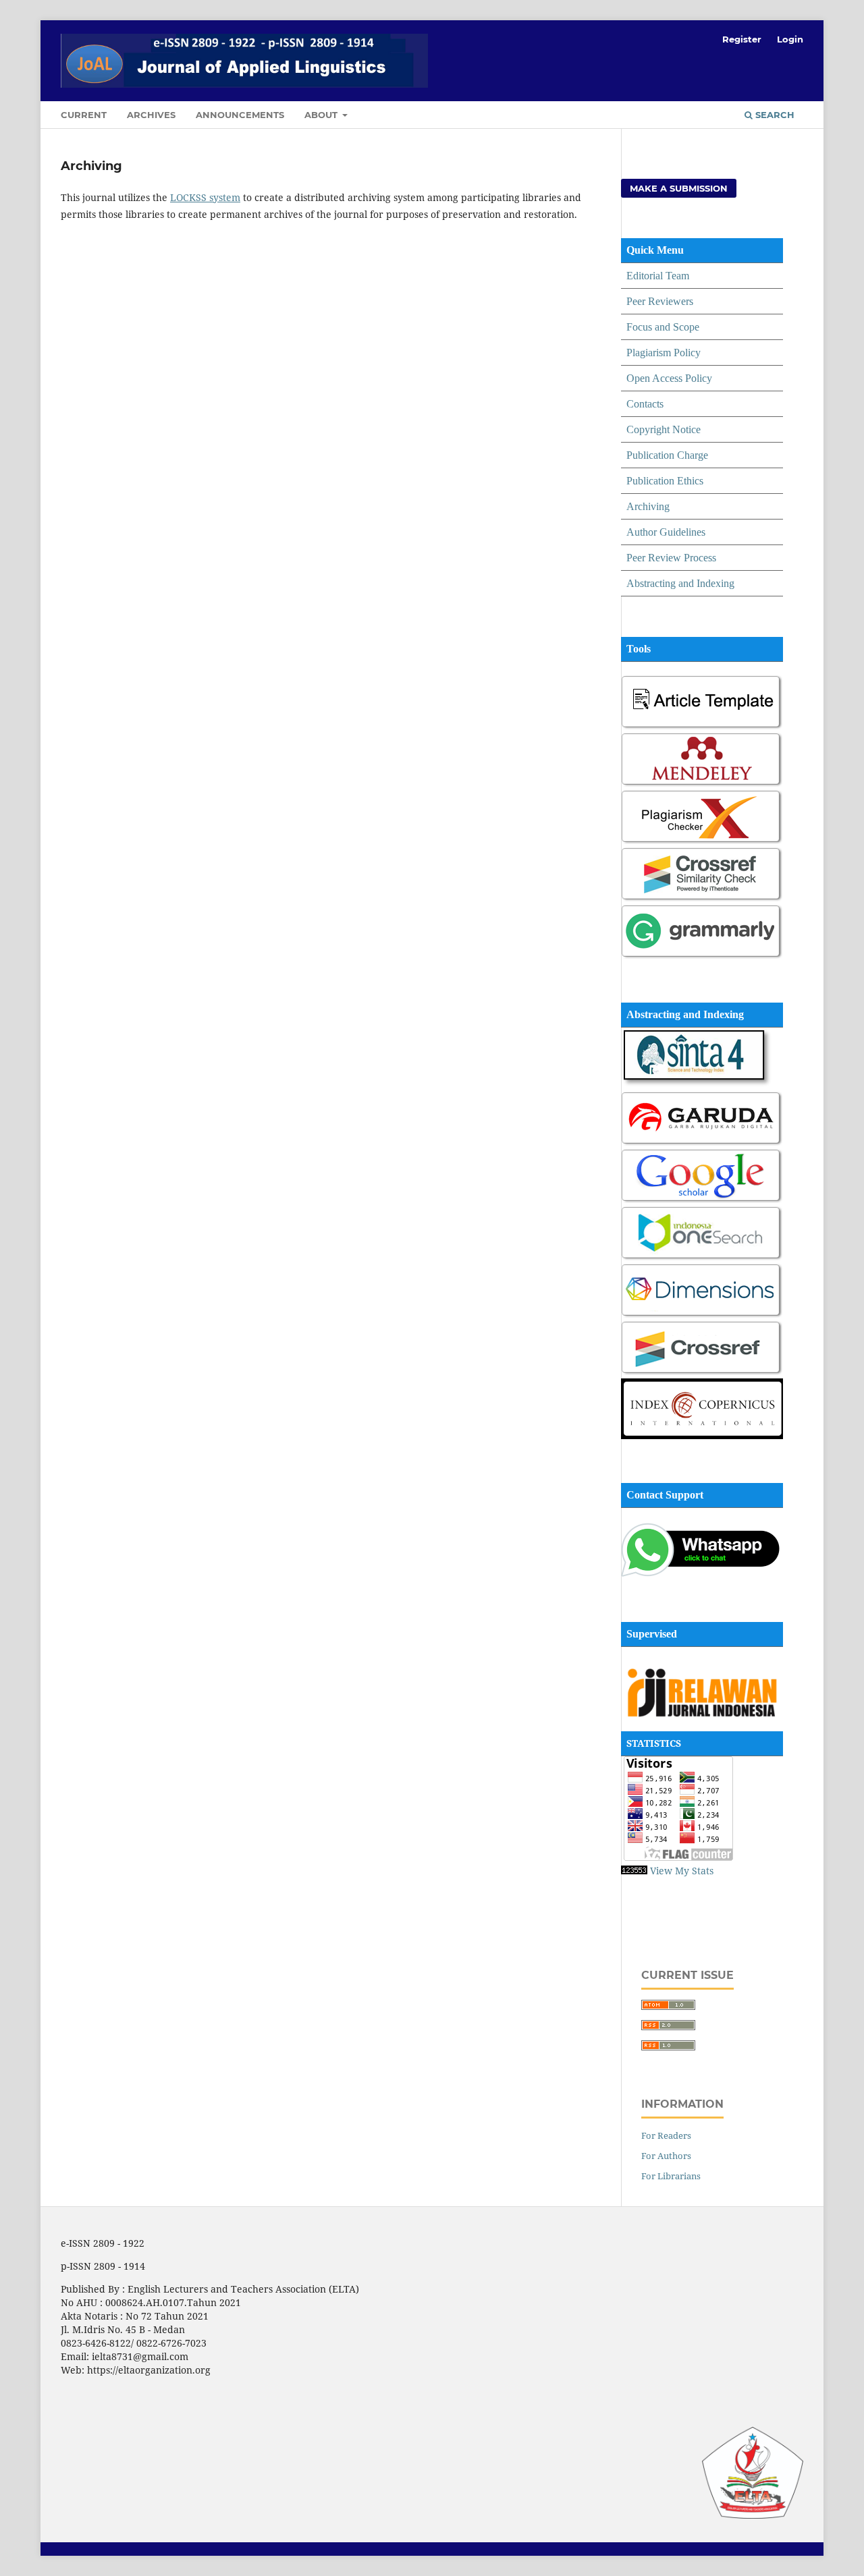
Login (790, 39)
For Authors (666, 2156)
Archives (151, 115)
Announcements (240, 115)
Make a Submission (679, 188)
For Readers (666, 2135)
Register (742, 39)
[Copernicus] (702, 1435)
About (322, 115)
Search (774, 115)
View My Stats (682, 1871)
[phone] (702, 1574)
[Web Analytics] (634, 1871)
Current (84, 115)
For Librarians (671, 2176)
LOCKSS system (205, 197)
